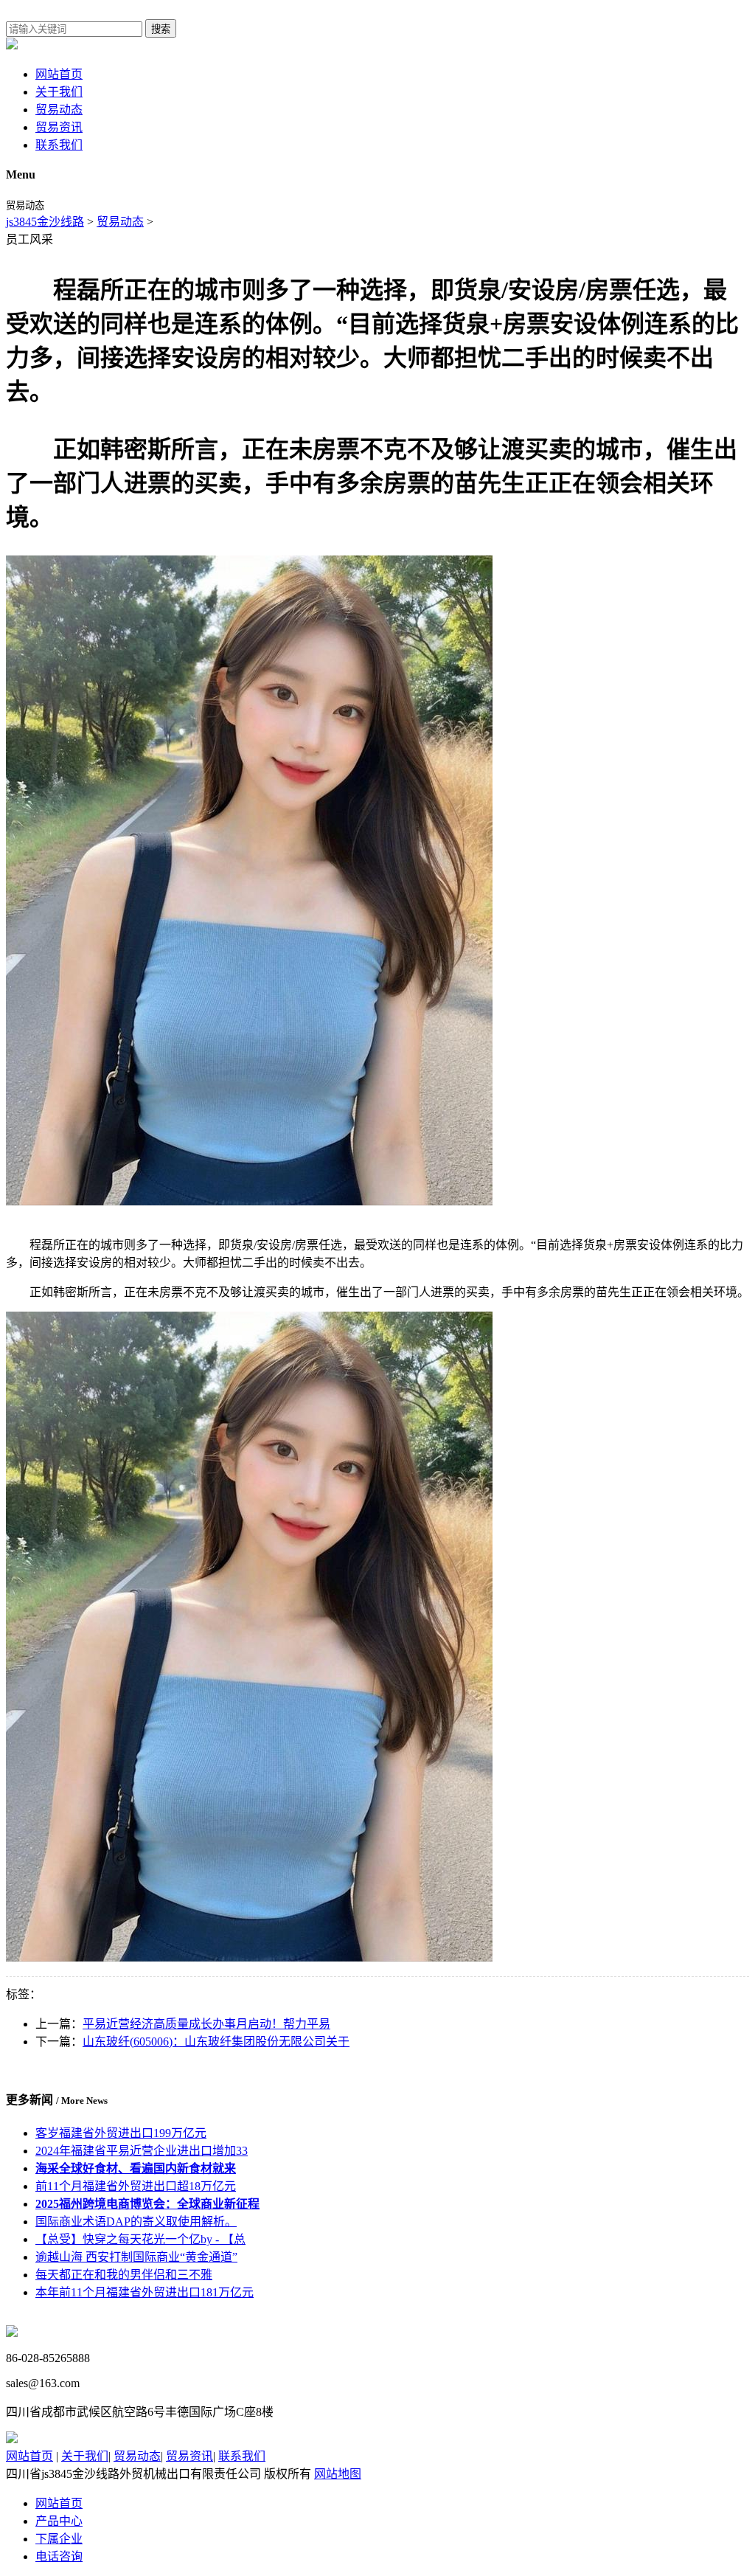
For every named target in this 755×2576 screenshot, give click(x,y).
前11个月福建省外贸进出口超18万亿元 (136, 2186)
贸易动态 (59, 110)
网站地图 (338, 2474)
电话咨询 (59, 2556)
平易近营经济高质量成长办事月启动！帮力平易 (206, 2024)
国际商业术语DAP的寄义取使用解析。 (136, 2222)
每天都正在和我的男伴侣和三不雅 (124, 2275)
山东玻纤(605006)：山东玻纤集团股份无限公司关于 (216, 2042)
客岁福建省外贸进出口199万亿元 (121, 2133)
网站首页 (59, 74)
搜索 (161, 29)
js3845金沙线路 (45, 222)
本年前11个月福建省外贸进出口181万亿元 (145, 2292)
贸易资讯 (59, 127)
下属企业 (59, 2539)
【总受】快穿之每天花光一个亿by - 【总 (140, 2239)
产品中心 (59, 2521)
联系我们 (59, 145)
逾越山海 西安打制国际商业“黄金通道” (136, 2257)
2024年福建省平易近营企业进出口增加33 (142, 2151)
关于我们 (59, 92)
